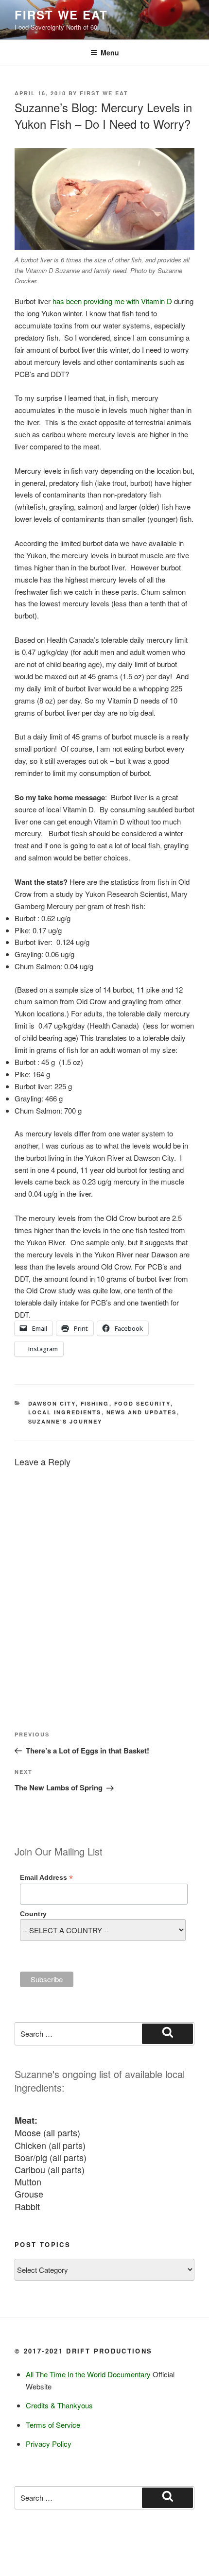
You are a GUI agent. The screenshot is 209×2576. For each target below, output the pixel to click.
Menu (110, 52)
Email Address (46, 1878)
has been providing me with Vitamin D (112, 301)
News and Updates (142, 1412)
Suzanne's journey (65, 1421)
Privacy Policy (49, 2444)
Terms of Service (53, 2425)
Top (200, 2567)
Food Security (142, 1403)
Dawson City (52, 1403)
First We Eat (61, 15)
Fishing (95, 1403)
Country (33, 1914)
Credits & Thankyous (59, 2405)
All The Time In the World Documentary (88, 2374)
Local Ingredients (65, 1412)
